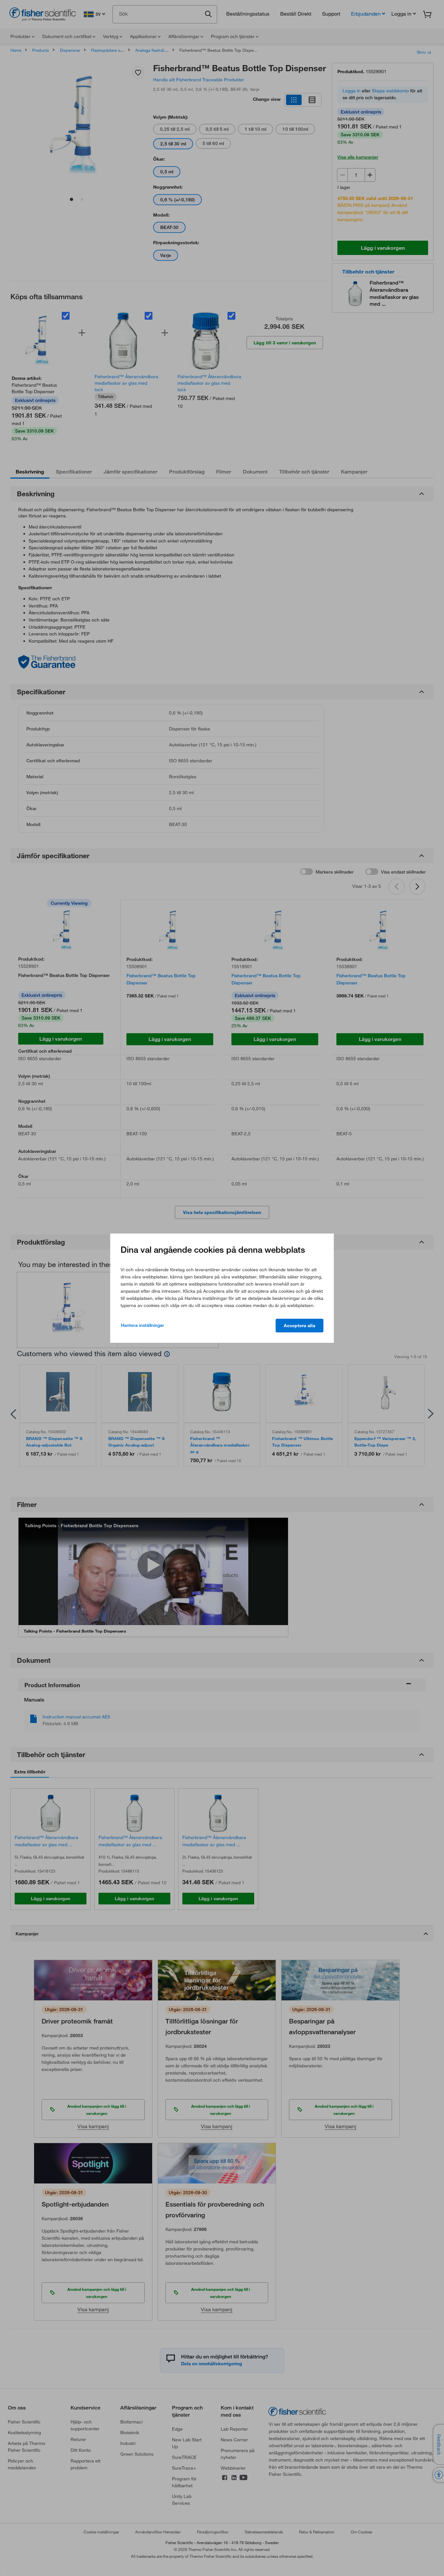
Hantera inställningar (143, 1325)
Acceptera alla (300, 1326)
